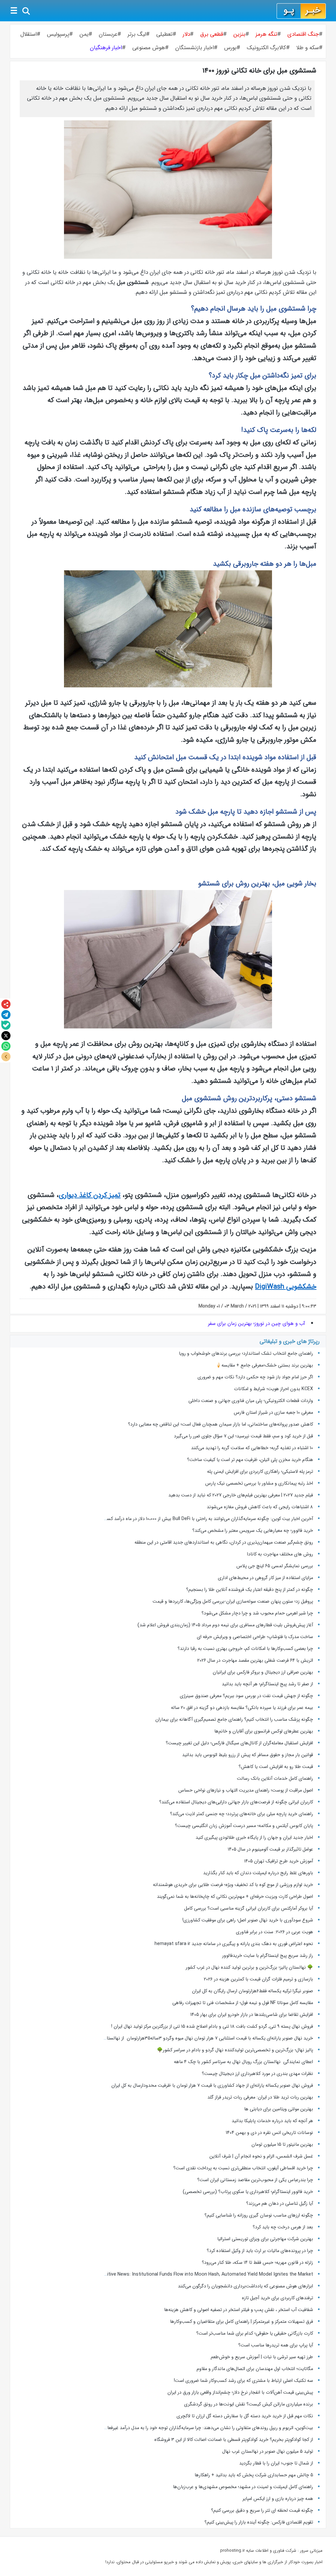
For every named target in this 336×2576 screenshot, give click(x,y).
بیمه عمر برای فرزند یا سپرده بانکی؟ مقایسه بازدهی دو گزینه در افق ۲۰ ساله (242, 1708)
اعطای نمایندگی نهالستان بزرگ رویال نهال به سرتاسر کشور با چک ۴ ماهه (243, 2062)
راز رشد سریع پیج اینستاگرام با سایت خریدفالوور (268, 1956)
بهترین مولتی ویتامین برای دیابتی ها (279, 2109)
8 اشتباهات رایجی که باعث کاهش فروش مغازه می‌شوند (260, 1507)
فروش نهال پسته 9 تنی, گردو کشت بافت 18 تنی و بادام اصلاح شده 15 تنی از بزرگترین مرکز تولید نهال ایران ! (212, 2026)
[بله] (6, 1025)
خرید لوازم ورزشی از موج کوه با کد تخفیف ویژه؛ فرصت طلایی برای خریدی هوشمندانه (233, 1885)
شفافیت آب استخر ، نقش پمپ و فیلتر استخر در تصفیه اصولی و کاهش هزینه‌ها (239, 2310)
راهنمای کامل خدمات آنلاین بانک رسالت (275, 1778)
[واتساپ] (6, 1046)
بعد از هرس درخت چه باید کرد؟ (283, 2227)
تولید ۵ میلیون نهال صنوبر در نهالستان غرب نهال (268, 2451)
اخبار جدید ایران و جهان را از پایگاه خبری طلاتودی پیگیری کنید (254, 1837)
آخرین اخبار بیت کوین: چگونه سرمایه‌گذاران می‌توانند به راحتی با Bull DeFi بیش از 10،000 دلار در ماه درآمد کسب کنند (203, 1519)
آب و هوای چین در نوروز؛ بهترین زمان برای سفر (257, 1324)
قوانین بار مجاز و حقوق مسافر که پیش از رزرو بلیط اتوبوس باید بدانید (248, 1755)
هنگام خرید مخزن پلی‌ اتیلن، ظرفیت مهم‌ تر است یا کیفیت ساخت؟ (250, 1460)
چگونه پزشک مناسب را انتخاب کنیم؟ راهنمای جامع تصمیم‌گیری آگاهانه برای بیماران (234, 1719)
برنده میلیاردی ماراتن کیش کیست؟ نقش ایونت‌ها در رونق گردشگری (249, 2404)
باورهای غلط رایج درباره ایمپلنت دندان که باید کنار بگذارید (258, 1873)
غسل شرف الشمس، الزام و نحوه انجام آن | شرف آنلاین (261, 2156)
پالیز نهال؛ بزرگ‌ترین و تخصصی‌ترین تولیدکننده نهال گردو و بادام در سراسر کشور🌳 (235, 2050)
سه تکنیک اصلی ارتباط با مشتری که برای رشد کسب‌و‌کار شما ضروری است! (243, 2381)
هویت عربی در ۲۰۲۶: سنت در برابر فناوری (274, 1932)
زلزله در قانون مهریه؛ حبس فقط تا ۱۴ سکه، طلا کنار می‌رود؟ (257, 2262)
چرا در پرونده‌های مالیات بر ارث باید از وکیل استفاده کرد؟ (260, 2251)
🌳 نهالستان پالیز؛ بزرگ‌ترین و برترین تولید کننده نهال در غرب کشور (249, 1967)
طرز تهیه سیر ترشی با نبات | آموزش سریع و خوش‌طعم (262, 2357)
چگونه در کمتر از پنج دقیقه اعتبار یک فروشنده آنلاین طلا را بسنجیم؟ (250, 1590)
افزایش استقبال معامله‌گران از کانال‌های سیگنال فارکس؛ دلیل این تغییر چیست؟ (239, 1743)
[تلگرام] (6, 1015)
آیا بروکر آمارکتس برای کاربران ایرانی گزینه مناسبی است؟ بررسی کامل (248, 1908)
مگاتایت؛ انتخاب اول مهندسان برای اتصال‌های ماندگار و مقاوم (255, 2369)
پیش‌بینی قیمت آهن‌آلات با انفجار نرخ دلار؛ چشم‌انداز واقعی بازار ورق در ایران (240, 2392)
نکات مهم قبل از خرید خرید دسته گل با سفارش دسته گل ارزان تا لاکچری (245, 2416)
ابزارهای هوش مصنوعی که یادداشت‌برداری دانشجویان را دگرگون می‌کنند (245, 2286)
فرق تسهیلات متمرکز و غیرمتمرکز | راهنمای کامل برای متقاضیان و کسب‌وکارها (241, 2322)
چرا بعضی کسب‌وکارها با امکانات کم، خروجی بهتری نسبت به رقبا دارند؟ (245, 1649)
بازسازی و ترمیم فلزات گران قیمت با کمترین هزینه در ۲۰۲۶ (258, 1979)
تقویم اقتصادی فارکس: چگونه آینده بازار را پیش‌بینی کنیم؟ (259, 2522)
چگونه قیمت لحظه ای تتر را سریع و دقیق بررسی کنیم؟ (262, 2510)
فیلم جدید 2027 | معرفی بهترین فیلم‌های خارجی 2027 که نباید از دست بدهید (241, 1495)
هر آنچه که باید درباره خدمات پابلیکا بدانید (272, 2121)
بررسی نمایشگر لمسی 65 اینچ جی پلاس (274, 1566)
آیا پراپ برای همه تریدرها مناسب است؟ (276, 2345)
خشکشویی (286, 1287)
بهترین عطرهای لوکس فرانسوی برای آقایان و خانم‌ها (264, 1731)
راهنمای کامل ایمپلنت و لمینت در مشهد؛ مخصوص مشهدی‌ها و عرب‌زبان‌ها (243, 2487)
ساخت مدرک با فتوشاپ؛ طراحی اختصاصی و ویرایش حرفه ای (255, 1637)
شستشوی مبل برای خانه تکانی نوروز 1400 (259, 71)
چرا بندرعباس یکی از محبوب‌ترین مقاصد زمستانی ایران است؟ (255, 2180)
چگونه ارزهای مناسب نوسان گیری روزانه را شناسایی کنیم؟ (259, 2215)
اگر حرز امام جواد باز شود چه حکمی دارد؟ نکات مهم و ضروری (255, 1377)
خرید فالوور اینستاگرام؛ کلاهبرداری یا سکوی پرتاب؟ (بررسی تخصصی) (248, 2192)
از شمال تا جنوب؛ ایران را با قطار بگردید (276, 2463)
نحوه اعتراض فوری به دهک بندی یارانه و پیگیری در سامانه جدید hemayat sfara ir (234, 1944)
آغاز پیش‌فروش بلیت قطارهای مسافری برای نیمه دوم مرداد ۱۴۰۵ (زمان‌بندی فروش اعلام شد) (225, 1625)
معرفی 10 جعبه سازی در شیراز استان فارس (273, 1412)
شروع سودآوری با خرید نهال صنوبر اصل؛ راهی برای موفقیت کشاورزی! (248, 1920)
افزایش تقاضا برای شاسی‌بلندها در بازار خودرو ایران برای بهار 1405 (252, 2015)
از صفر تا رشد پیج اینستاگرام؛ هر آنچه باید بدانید (267, 1684)
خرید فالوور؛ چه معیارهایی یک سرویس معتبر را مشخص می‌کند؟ (253, 1531)
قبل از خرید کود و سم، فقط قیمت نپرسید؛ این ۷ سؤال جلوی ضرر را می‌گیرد (243, 1436)
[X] (6, 1036)
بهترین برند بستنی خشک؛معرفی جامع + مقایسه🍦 (264, 1365)
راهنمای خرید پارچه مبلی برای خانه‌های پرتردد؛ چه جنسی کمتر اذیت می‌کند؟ (241, 1814)
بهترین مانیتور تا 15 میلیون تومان (282, 2144)
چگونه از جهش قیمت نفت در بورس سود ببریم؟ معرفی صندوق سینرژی (246, 1696)
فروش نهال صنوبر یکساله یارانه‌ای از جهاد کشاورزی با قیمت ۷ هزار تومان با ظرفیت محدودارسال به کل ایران (212, 2085)
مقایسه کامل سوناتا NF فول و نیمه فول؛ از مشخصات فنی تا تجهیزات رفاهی (243, 2003)
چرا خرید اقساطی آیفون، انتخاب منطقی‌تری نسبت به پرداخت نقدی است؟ (243, 2168)
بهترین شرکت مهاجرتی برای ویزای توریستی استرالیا (265, 2239)
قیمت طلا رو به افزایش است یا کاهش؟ (276, 1767)
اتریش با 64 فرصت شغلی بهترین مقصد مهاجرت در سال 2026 (255, 1660)
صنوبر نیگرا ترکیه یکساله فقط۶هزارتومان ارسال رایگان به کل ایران (252, 1991)
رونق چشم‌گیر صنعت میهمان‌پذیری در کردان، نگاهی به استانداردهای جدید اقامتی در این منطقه (224, 1542)
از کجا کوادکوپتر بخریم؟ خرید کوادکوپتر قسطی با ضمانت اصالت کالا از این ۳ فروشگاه (234, 2440)
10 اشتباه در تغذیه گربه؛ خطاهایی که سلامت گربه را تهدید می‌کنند (252, 1448)
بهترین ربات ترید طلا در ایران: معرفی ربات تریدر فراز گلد (260, 2097)
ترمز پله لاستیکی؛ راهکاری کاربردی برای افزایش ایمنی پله (260, 1471)
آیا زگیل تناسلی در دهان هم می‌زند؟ (280, 2203)
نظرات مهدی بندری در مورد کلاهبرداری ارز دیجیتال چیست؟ (257, 2074)
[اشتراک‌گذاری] (6, 1004)
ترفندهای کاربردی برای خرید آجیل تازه (277, 2298)
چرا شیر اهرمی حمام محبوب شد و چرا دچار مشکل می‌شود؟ (257, 1613)
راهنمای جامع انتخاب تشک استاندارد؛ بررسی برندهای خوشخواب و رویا (246, 1353)
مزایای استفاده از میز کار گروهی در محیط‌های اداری (265, 1578)
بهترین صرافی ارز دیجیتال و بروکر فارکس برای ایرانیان (263, 1672)
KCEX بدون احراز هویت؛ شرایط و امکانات (273, 1389)
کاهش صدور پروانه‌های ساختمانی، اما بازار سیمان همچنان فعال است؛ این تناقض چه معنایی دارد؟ (220, 1424)
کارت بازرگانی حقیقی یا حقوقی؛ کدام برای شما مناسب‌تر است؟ (255, 2333)
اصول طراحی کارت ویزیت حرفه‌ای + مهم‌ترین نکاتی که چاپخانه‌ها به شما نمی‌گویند (235, 1897)
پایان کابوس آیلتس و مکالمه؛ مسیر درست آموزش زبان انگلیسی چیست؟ (244, 1826)
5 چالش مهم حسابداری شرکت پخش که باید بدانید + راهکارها (254, 2475)
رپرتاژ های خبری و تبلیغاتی (290, 1341)
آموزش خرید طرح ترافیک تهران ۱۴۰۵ (279, 1861)
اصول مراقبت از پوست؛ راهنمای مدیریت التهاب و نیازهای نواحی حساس (246, 1790)
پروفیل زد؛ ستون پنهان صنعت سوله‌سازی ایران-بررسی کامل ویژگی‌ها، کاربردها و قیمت (233, 1601)
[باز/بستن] (6, 1057)
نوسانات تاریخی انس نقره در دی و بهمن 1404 (269, 2133)
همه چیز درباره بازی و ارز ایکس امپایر (278, 2499)
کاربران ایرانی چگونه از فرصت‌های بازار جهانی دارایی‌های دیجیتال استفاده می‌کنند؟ (236, 1802)
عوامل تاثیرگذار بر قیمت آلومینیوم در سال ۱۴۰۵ (270, 1849)
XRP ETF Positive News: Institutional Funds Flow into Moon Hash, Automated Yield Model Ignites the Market (196, 2274)
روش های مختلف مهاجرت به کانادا (280, 1554)
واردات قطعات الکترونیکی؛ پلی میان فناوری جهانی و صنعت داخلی (251, 1401)
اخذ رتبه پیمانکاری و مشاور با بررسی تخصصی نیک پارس (259, 1483)
